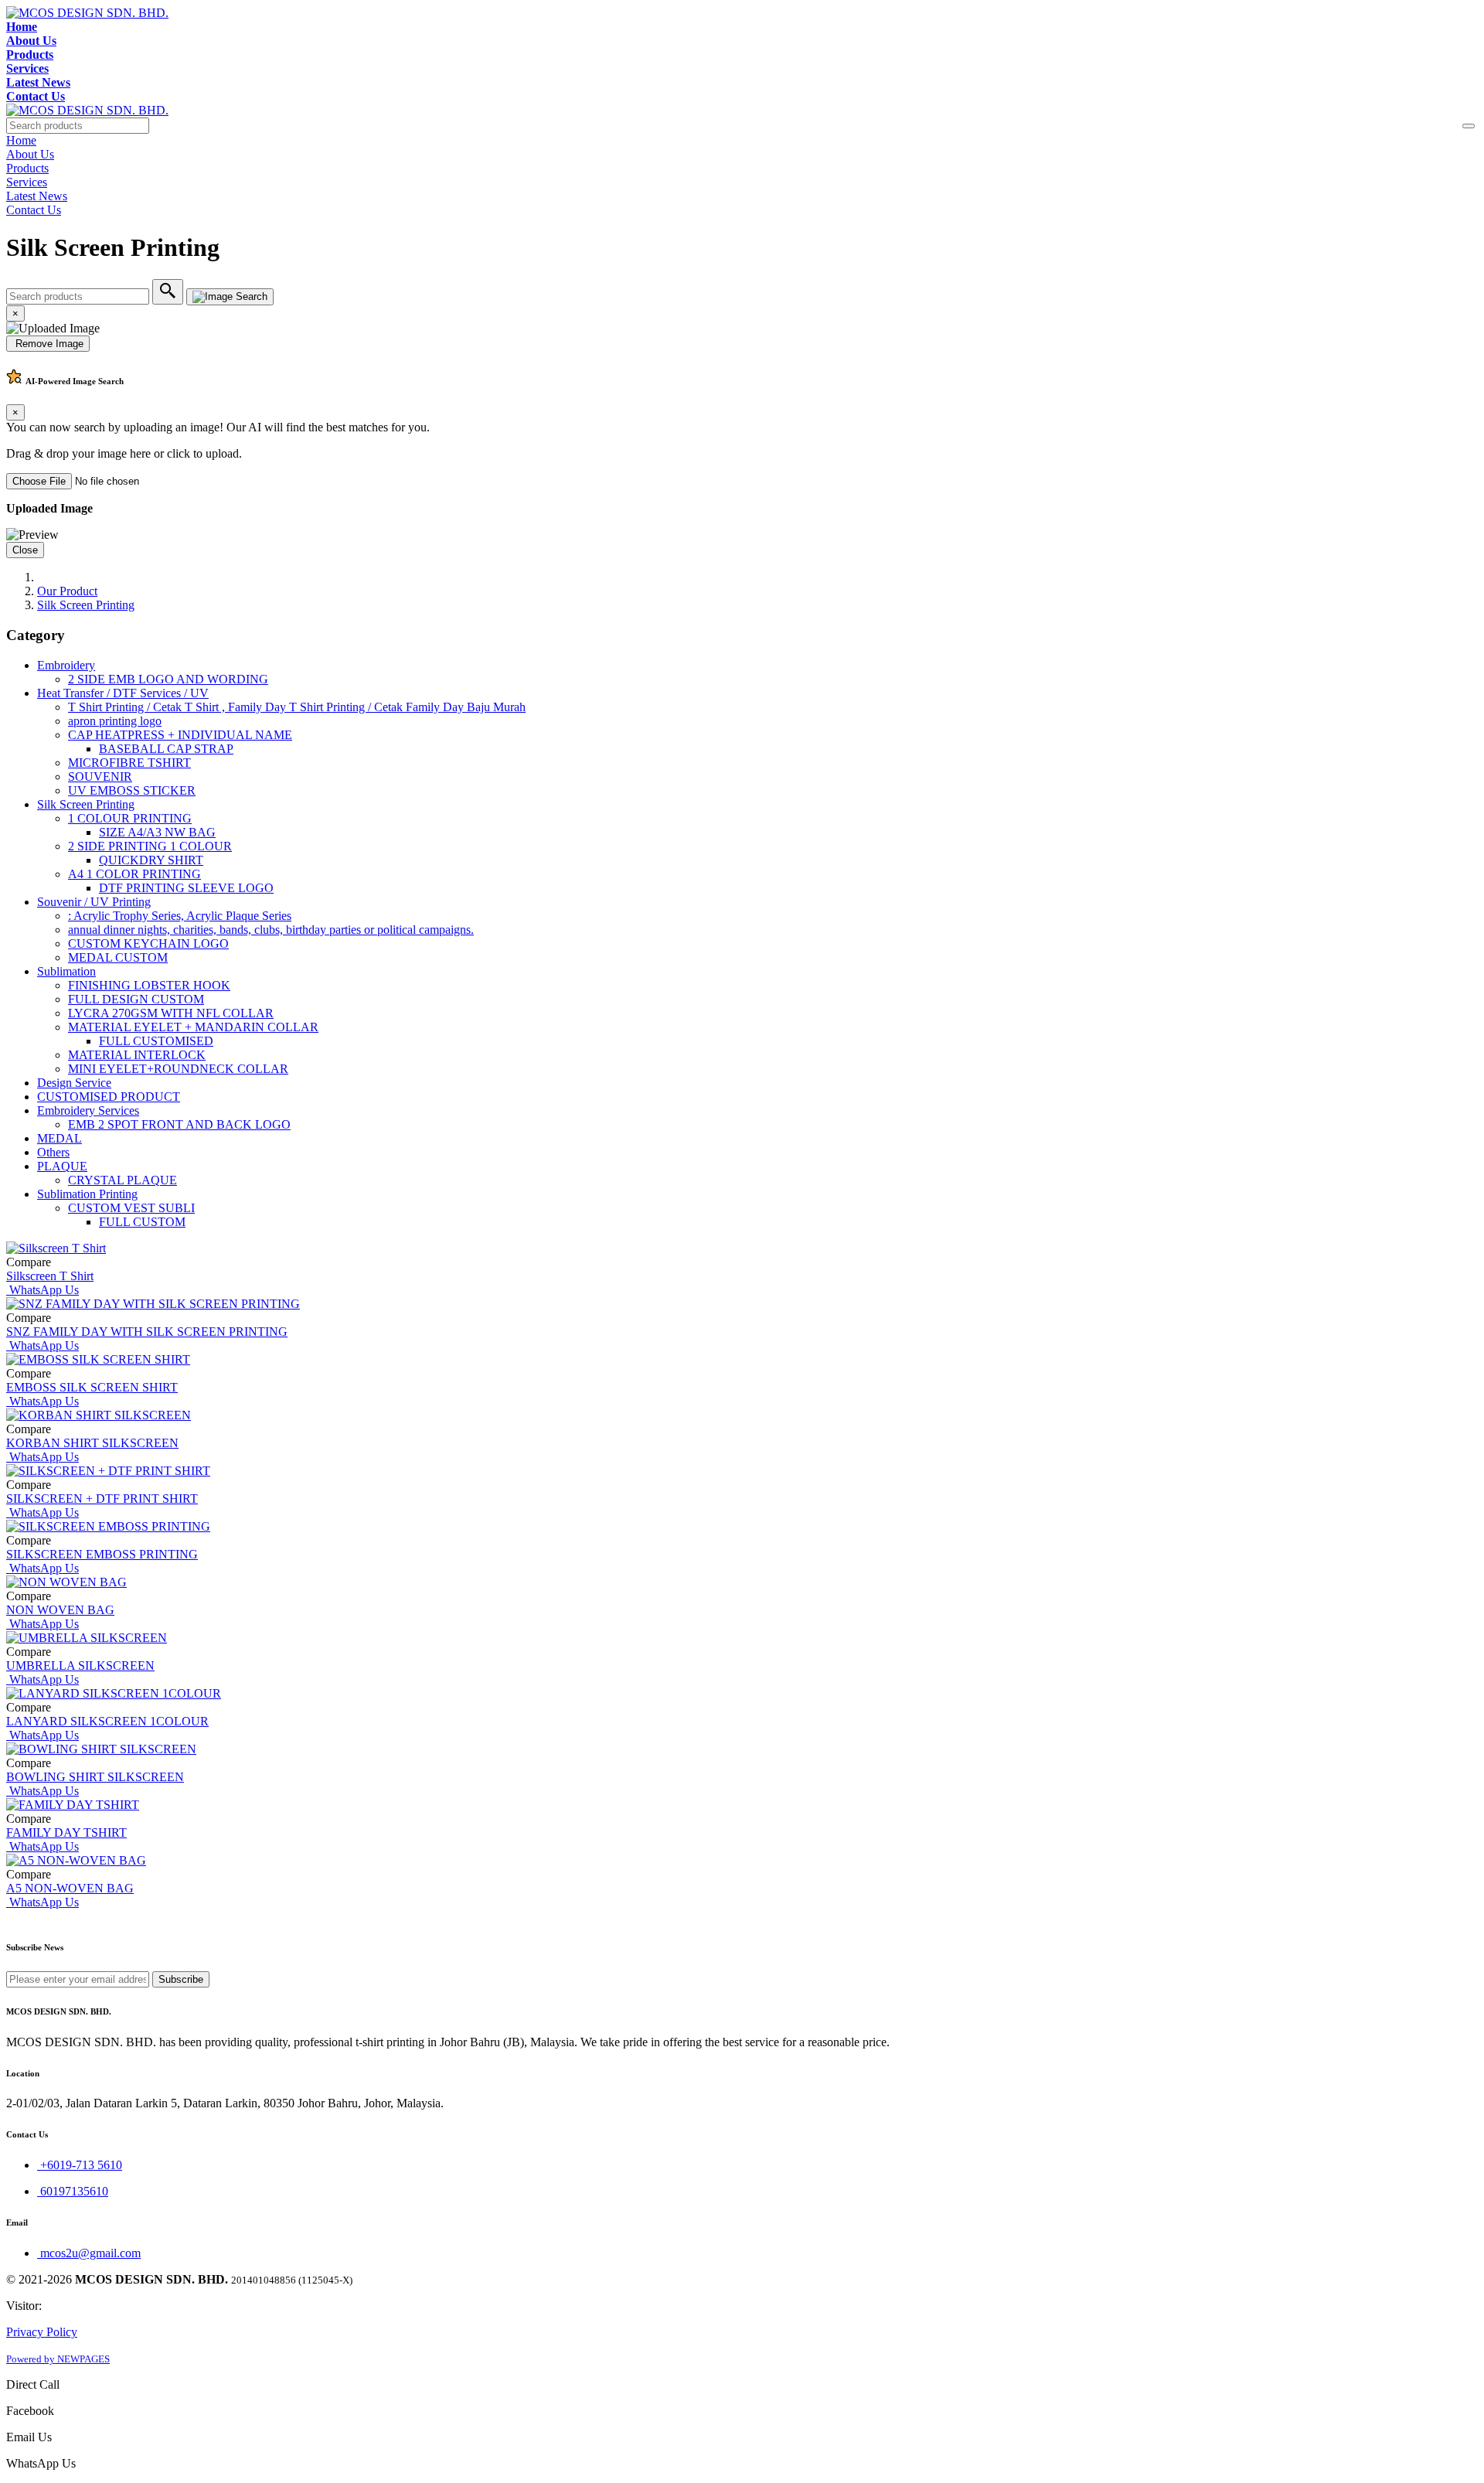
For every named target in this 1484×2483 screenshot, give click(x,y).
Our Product (67, 591)
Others (53, 1152)
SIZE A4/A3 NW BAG (157, 832)
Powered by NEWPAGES (58, 2359)
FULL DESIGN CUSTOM (136, 999)
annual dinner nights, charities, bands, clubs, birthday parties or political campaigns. (271, 930)
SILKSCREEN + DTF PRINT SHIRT (102, 1499)
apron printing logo (115, 721)
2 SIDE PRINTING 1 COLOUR (150, 846)
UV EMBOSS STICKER (132, 790)
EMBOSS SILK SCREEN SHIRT (92, 1387)
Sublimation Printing (87, 1194)
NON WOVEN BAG (60, 1610)
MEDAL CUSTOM (118, 957)
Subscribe (181, 1979)
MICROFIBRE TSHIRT (129, 763)
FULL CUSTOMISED (156, 1041)
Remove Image (48, 344)
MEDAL (60, 1138)
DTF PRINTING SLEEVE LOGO (186, 888)
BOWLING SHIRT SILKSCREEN (95, 1777)
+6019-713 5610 (80, 2165)
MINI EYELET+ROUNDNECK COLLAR (178, 1069)
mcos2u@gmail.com (89, 2253)
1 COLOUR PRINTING (130, 818)
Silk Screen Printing (86, 605)
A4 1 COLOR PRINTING (134, 874)
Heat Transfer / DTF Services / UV (123, 693)
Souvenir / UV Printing (94, 902)
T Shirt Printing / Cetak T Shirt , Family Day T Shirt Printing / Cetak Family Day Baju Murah (297, 707)
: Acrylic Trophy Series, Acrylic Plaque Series (180, 916)
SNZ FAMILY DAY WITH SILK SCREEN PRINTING (147, 1332)
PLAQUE (62, 1166)
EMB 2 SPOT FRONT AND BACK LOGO (179, 1124)
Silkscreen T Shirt (50, 1276)
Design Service (74, 1083)
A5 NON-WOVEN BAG (70, 1888)
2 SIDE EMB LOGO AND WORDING (168, 679)
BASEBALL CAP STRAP (166, 749)
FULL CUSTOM (142, 1222)
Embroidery (66, 665)
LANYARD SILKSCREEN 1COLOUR (107, 1721)
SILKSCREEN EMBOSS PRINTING (102, 1554)
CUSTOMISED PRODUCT (109, 1097)
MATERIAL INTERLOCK (137, 1055)
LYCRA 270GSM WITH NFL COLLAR (171, 1013)
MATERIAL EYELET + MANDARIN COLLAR (193, 1027)
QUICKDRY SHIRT (151, 860)
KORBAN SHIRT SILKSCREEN (92, 1443)
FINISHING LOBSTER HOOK (149, 985)
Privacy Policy (42, 2332)
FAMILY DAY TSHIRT (66, 1832)
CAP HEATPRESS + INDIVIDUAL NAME (180, 735)
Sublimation (66, 971)
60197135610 (73, 2191)
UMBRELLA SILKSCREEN (80, 1666)
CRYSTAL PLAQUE (123, 1180)
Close (25, 550)
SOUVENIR (100, 777)
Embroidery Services (88, 1110)
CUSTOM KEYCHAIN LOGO (148, 943)
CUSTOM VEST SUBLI (131, 1208)
